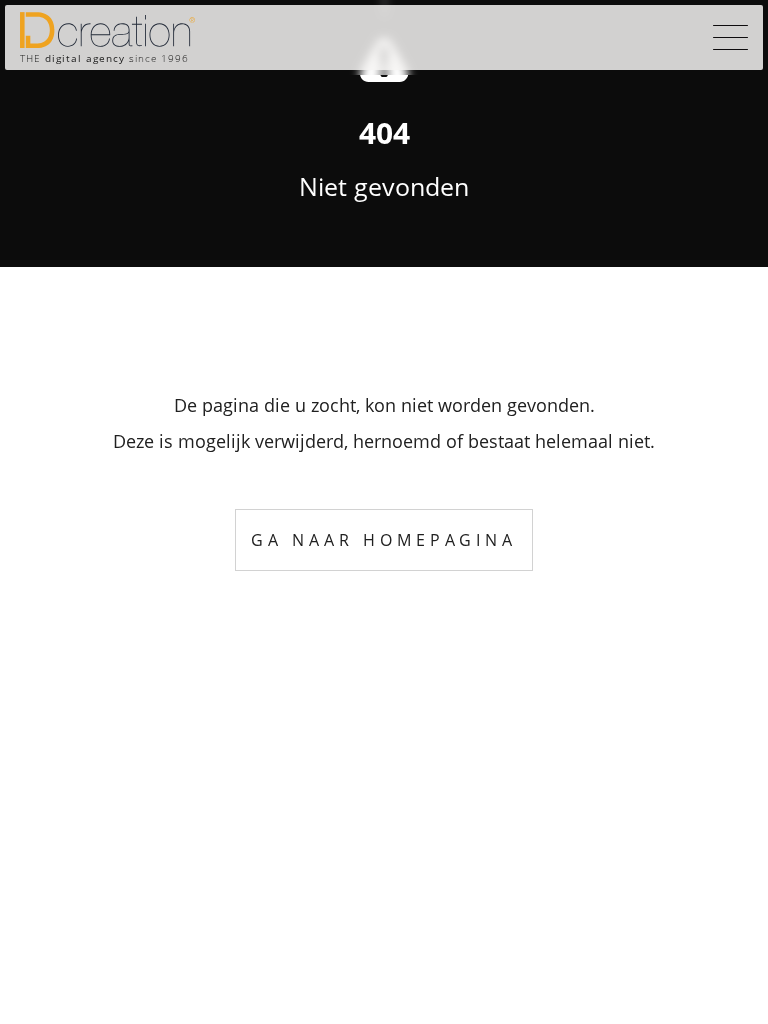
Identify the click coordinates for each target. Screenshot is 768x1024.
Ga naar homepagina (384, 540)
